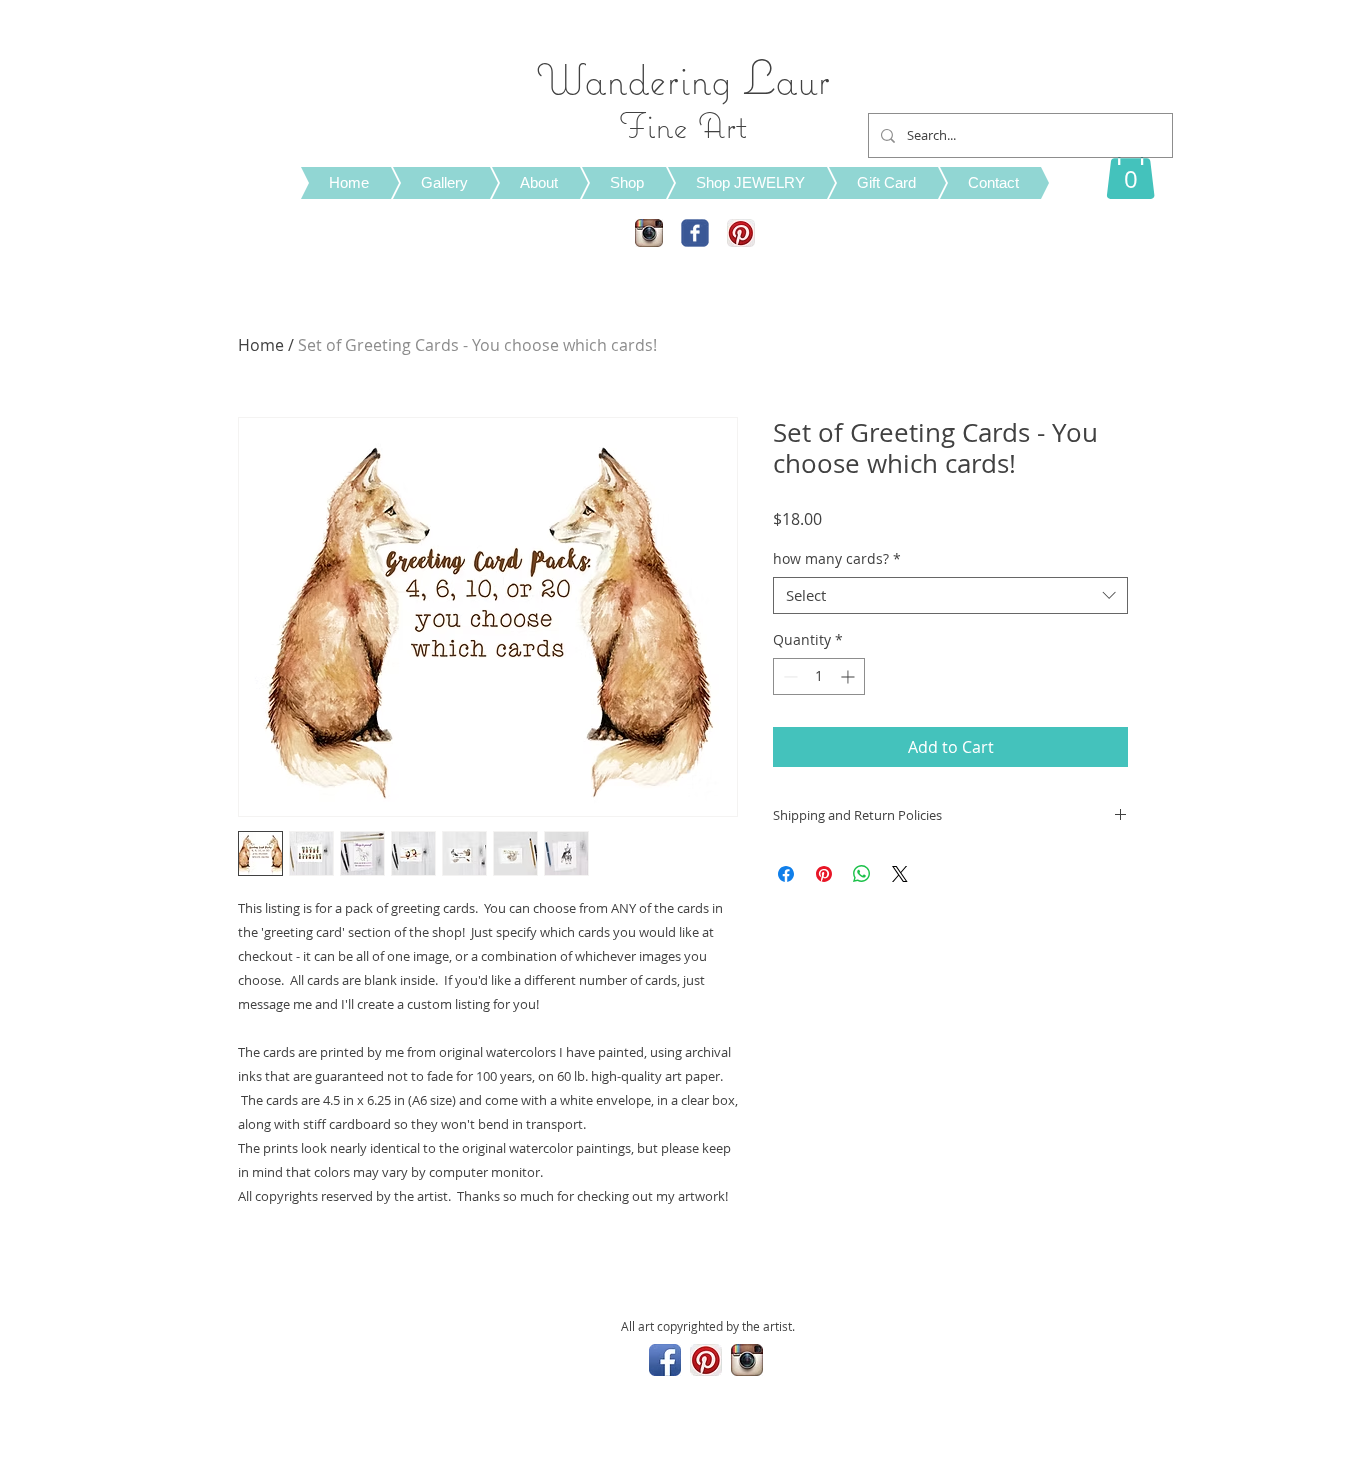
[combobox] (950, 596)
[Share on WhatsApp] (862, 874)
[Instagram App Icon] (649, 233)
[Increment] (849, 676)
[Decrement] (788, 676)
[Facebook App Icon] (665, 1360)
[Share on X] (900, 874)
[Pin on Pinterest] (824, 874)
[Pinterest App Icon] (741, 233)
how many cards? (837, 559)
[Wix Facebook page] (695, 233)
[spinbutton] (819, 676)
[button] (1130, 168)
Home (261, 345)
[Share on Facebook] (786, 874)
